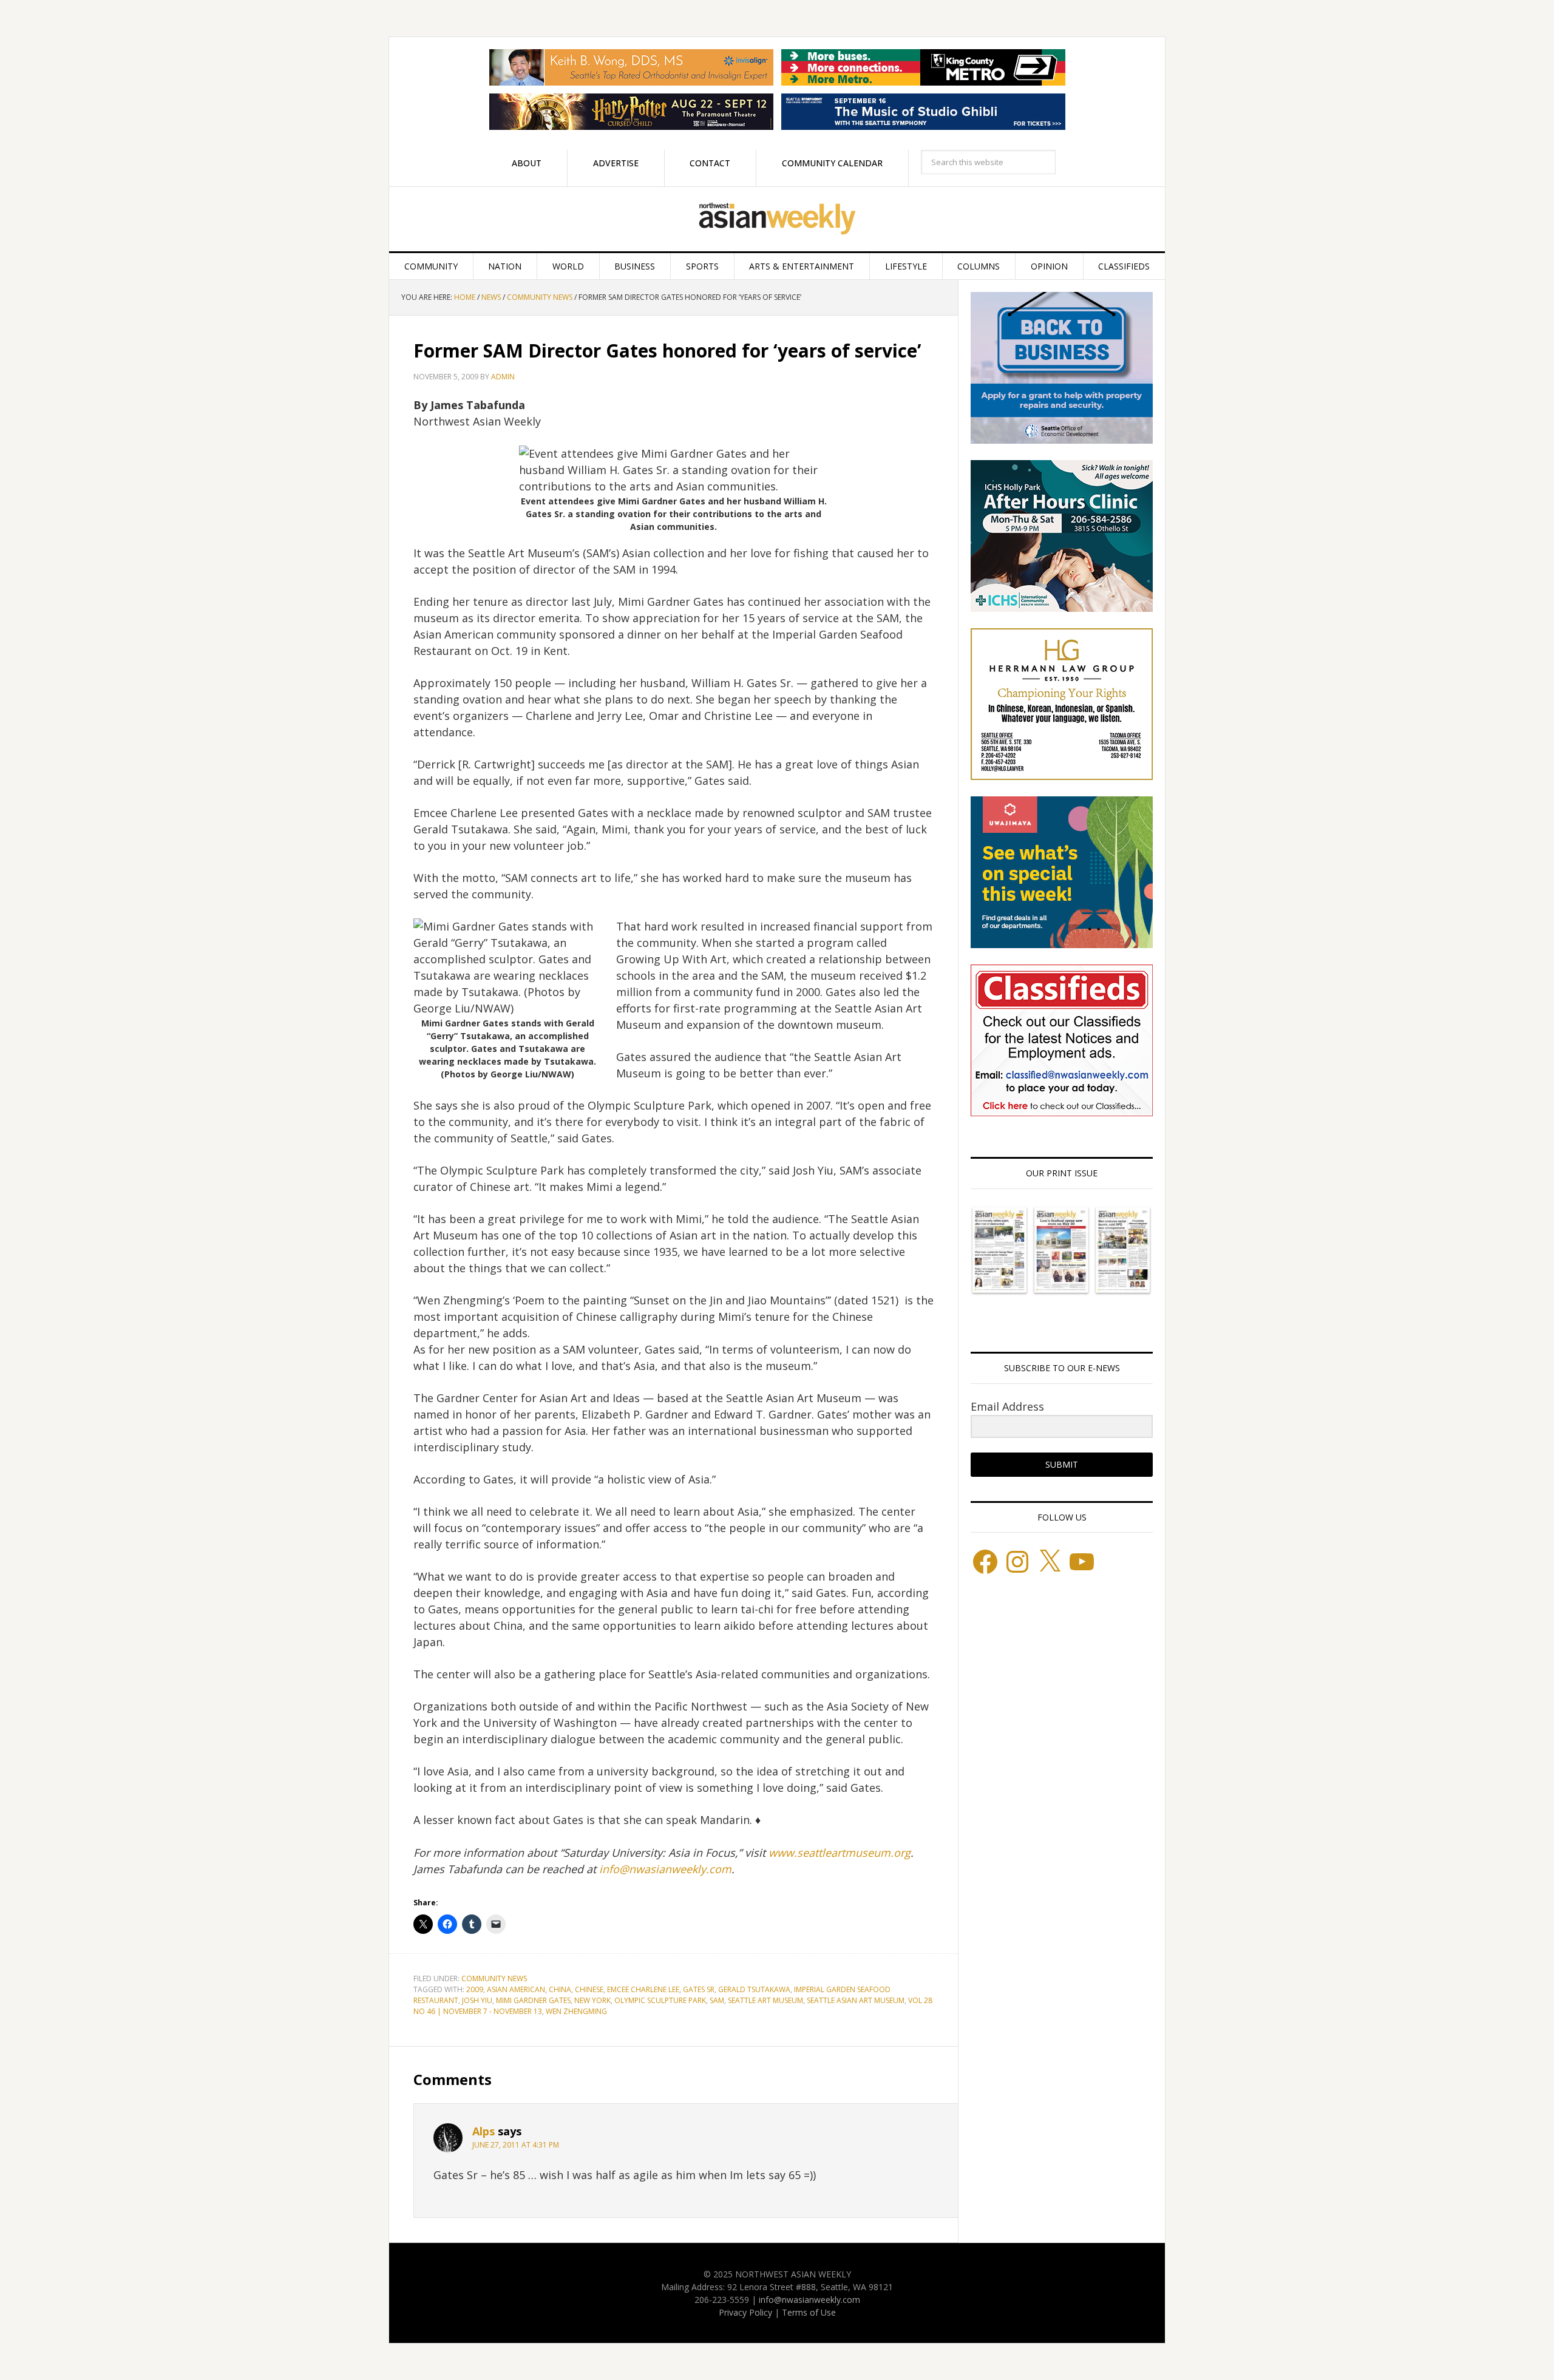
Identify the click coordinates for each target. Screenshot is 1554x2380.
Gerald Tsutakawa (754, 1989)
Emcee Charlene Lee (643, 1989)
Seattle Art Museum (765, 2000)
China (560, 1989)
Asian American (516, 1989)
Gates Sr (699, 1989)
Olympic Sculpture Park (660, 2000)
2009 (475, 1989)
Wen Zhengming (576, 2011)
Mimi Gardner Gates (533, 2000)
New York (592, 2000)
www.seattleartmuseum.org (840, 1853)
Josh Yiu (477, 2000)
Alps (484, 2131)
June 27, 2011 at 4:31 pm (516, 2145)
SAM (717, 2000)
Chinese (589, 1989)
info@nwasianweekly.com (665, 1869)
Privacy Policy (745, 2312)
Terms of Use (809, 2312)
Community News (494, 1978)
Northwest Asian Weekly (777, 219)
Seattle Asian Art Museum (856, 2000)
